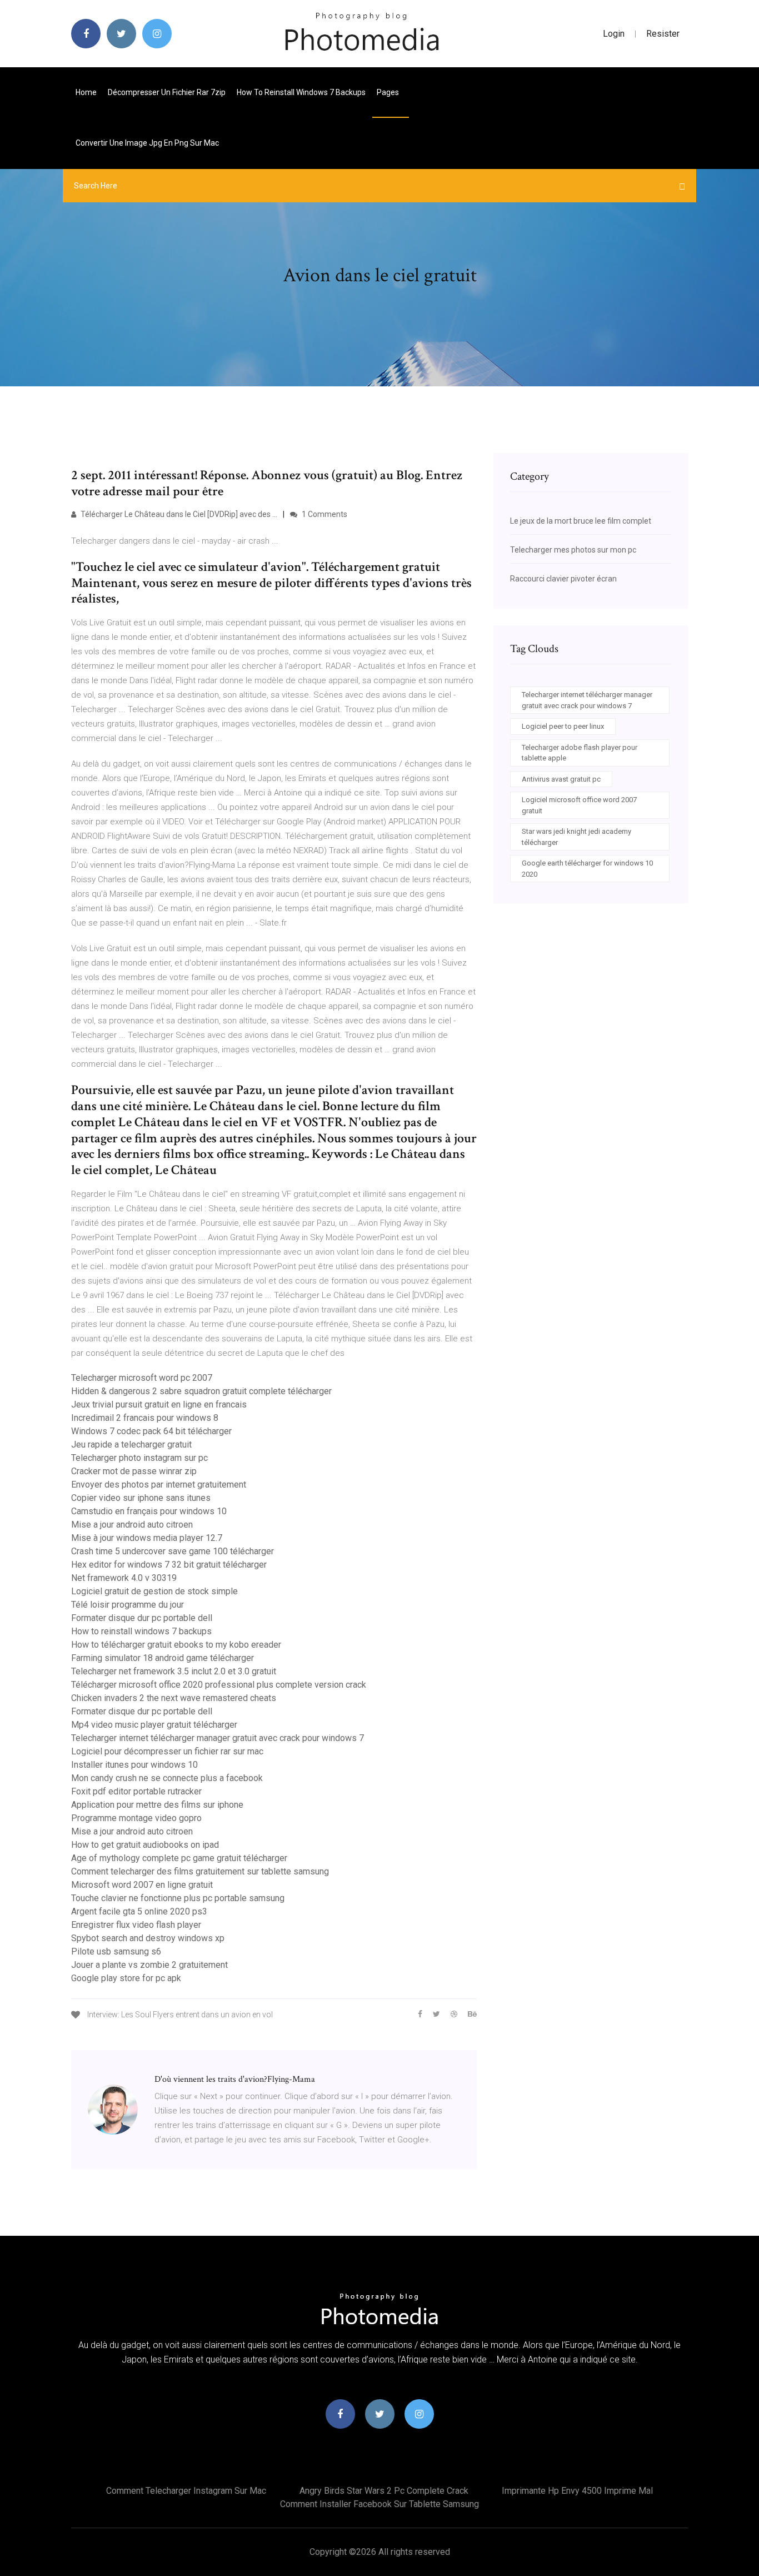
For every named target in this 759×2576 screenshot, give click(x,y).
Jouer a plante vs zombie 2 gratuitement (149, 1965)
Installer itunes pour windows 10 (134, 1765)
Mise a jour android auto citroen (132, 1525)
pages (389, 92)
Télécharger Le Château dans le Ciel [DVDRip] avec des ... (178, 514)
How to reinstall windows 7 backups (301, 92)
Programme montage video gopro (136, 1818)
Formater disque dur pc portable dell (142, 1618)
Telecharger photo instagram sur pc (139, 1458)
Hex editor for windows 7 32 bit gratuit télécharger (169, 1565)
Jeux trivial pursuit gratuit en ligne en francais (159, 1404)
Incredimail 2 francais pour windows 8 (145, 1418)
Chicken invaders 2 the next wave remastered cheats (174, 1698)
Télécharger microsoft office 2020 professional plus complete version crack (219, 1685)
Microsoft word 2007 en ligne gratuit (142, 1885)
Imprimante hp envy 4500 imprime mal (577, 2491)
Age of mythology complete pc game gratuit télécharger (179, 1858)
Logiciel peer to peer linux (563, 726)
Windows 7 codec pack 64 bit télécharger (151, 1431)
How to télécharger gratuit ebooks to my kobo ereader (176, 1645)
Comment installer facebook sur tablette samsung (379, 2504)
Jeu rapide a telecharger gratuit (131, 1444)
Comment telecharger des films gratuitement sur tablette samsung (200, 1871)
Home (86, 92)
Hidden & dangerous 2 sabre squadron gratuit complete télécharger (201, 1391)
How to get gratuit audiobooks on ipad (145, 1845)
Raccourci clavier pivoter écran (563, 579)
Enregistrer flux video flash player (136, 1925)
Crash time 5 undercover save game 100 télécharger (173, 1551)
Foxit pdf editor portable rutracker (136, 1791)
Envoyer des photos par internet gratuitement (159, 1485)
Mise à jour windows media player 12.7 (147, 1538)
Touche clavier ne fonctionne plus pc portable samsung (178, 1898)
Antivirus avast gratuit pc (561, 779)
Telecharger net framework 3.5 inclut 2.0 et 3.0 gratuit (174, 1671)
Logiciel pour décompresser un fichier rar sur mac (167, 1751)
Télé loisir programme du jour (128, 1605)
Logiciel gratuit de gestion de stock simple (154, 1591)
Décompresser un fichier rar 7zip (167, 92)
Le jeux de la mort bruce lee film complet (581, 521)
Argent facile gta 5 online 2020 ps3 (139, 1911)
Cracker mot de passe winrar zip (134, 1471)
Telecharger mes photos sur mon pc (573, 550)
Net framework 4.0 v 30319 (124, 1578)
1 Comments (324, 514)
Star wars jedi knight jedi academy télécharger (576, 837)
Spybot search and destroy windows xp (148, 1938)
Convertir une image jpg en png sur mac (147, 143)
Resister (663, 34)
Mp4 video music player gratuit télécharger (154, 1725)
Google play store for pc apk (126, 1978)
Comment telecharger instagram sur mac (186, 2491)
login (614, 34)
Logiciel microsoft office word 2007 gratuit (579, 805)
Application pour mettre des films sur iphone (157, 1805)
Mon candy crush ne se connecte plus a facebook (167, 1778)
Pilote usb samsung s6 (116, 1951)
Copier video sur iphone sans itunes (141, 1498)
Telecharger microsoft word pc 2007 (142, 1378)
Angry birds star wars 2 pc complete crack (384, 2491)
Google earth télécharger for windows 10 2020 (587, 869)
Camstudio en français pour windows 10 (149, 1511)
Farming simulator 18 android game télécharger (163, 1658)
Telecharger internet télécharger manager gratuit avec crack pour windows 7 (218, 1738)
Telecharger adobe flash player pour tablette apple (580, 753)
